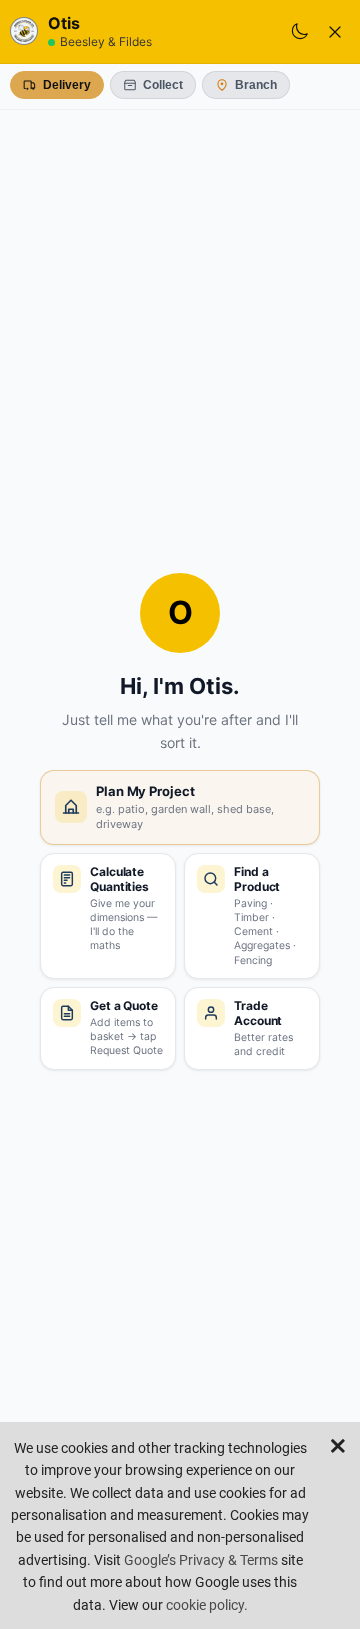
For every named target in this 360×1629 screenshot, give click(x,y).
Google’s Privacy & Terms (201, 1560)
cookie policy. (207, 1605)
